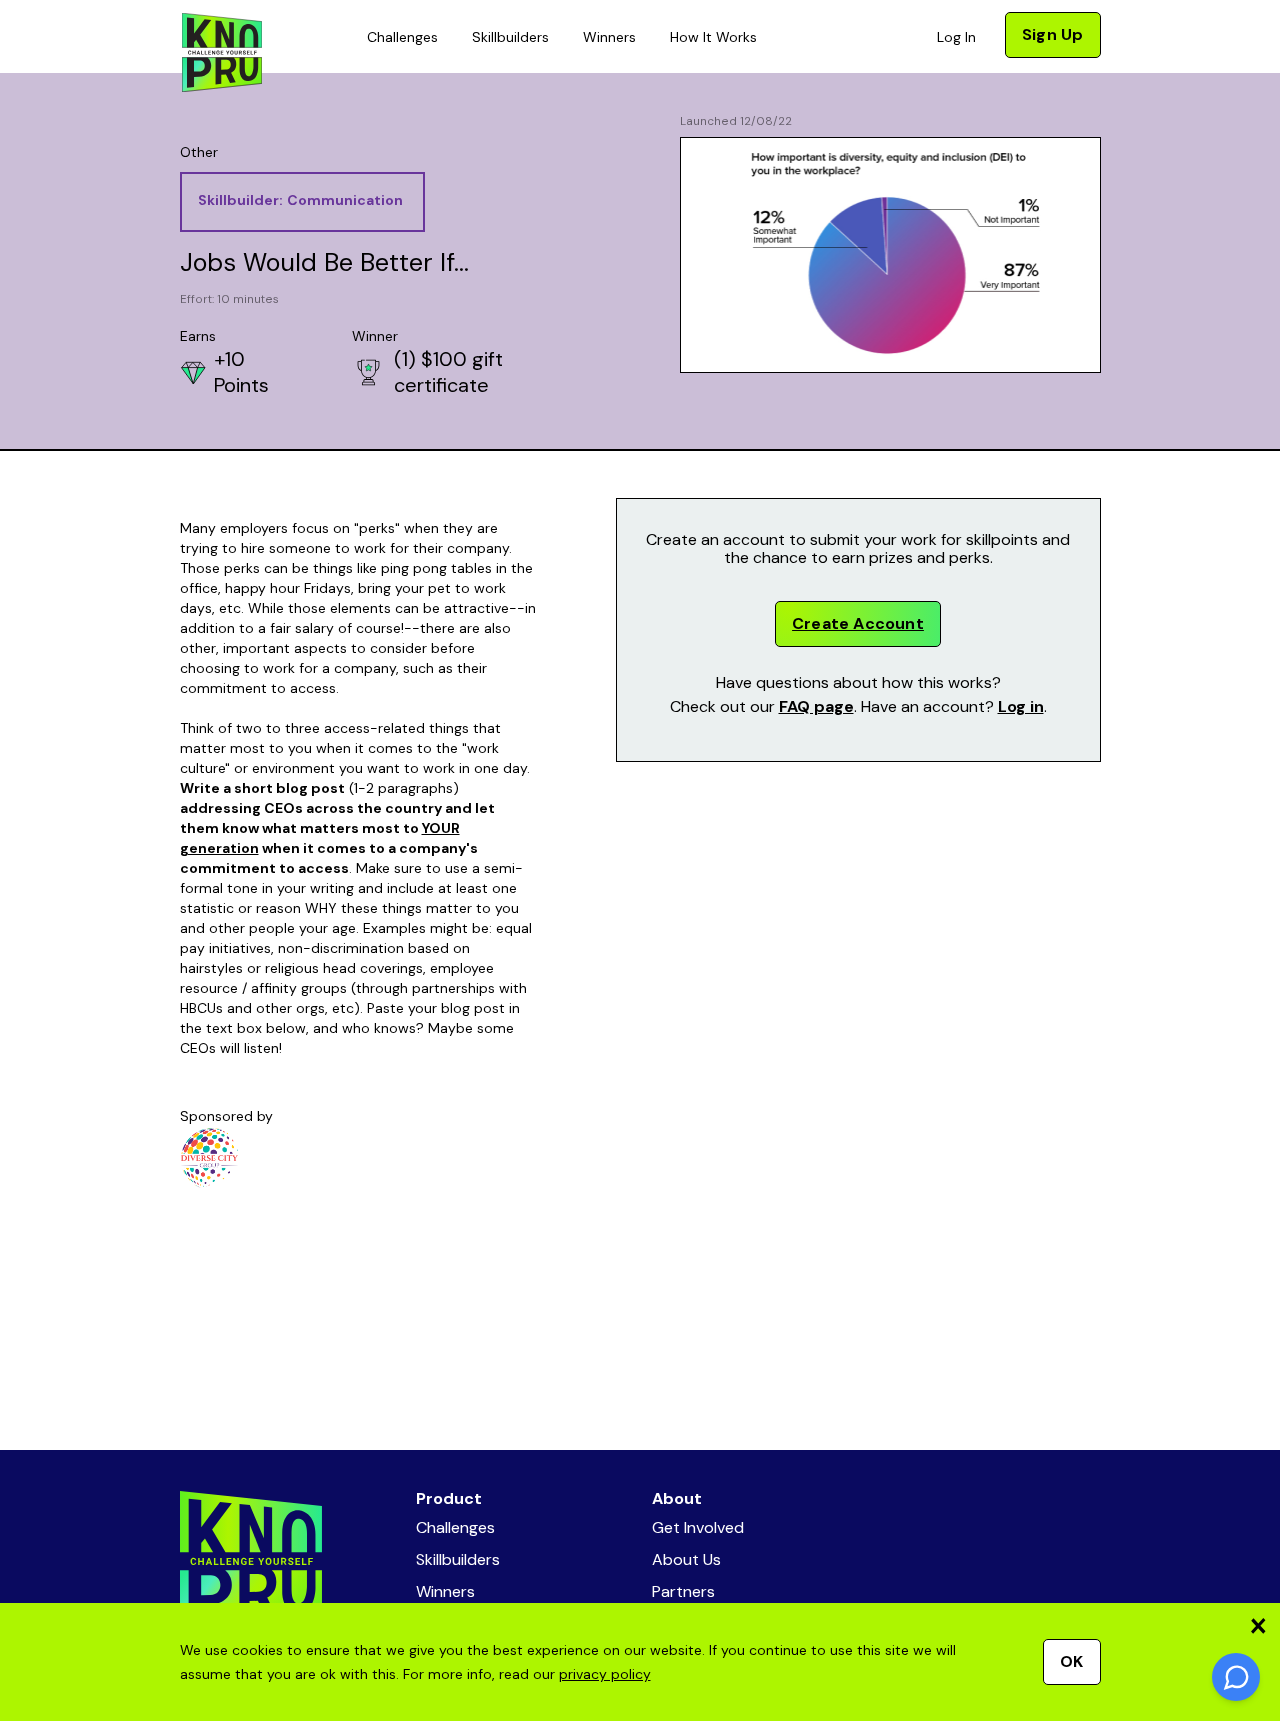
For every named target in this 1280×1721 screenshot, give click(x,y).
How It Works (713, 37)
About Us (686, 1559)
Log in (1021, 706)
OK (1071, 1661)
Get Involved (698, 1527)
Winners (609, 37)
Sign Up (1052, 34)
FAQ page (816, 706)
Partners (683, 1591)
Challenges (402, 37)
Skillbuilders (510, 37)
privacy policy (605, 1674)
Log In (956, 37)
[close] (1258, 1625)
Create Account (858, 623)
